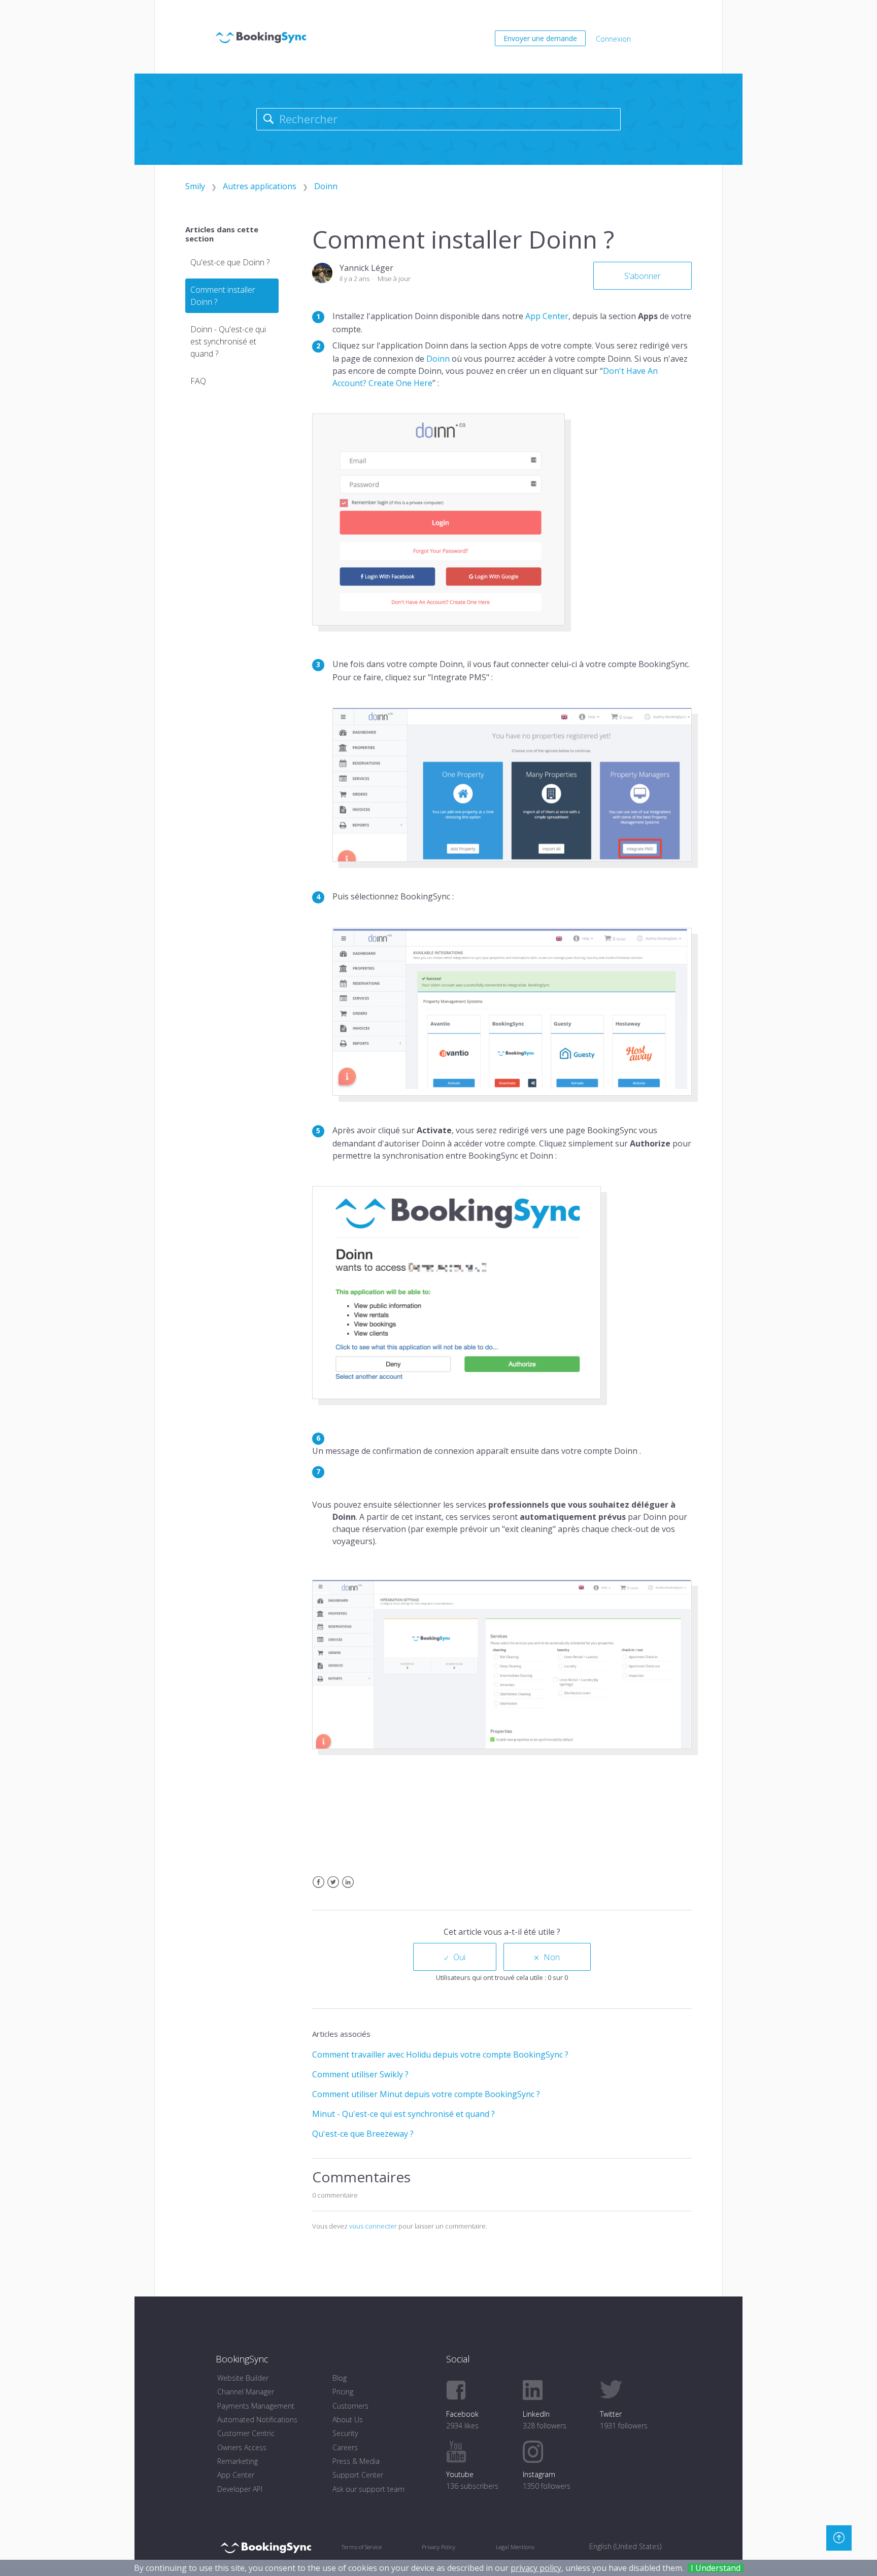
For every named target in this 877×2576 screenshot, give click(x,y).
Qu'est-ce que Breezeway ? (363, 2134)
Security (345, 2433)
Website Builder (243, 2378)
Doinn (326, 186)
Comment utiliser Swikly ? (360, 2074)
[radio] (455, 1957)
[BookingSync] (266, 2547)
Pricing (343, 2392)
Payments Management (256, 2406)
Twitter (333, 1888)
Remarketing (238, 2461)
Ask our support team (368, 2489)
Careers (345, 2447)
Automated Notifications (257, 2420)
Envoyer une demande (540, 38)
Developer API (240, 2489)
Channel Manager (246, 2392)
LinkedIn (348, 1888)
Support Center (358, 2475)
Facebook (318, 1888)
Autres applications (260, 186)
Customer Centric (246, 2433)
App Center (547, 316)
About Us (348, 2420)
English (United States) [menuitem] (625, 2546)
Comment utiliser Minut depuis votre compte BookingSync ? (426, 2094)
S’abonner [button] (643, 276)
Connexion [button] (613, 39)
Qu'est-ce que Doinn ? (230, 262)
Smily (195, 186)
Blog (340, 2378)
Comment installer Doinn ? (223, 296)
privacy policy (536, 2568)
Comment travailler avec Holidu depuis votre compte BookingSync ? (440, 2055)
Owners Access (242, 2447)
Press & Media (356, 2461)
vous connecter (373, 2226)
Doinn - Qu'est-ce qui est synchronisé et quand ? (228, 341)
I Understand (716, 2568)
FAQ (198, 381)
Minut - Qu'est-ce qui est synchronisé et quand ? (403, 2114)
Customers (350, 2406)
